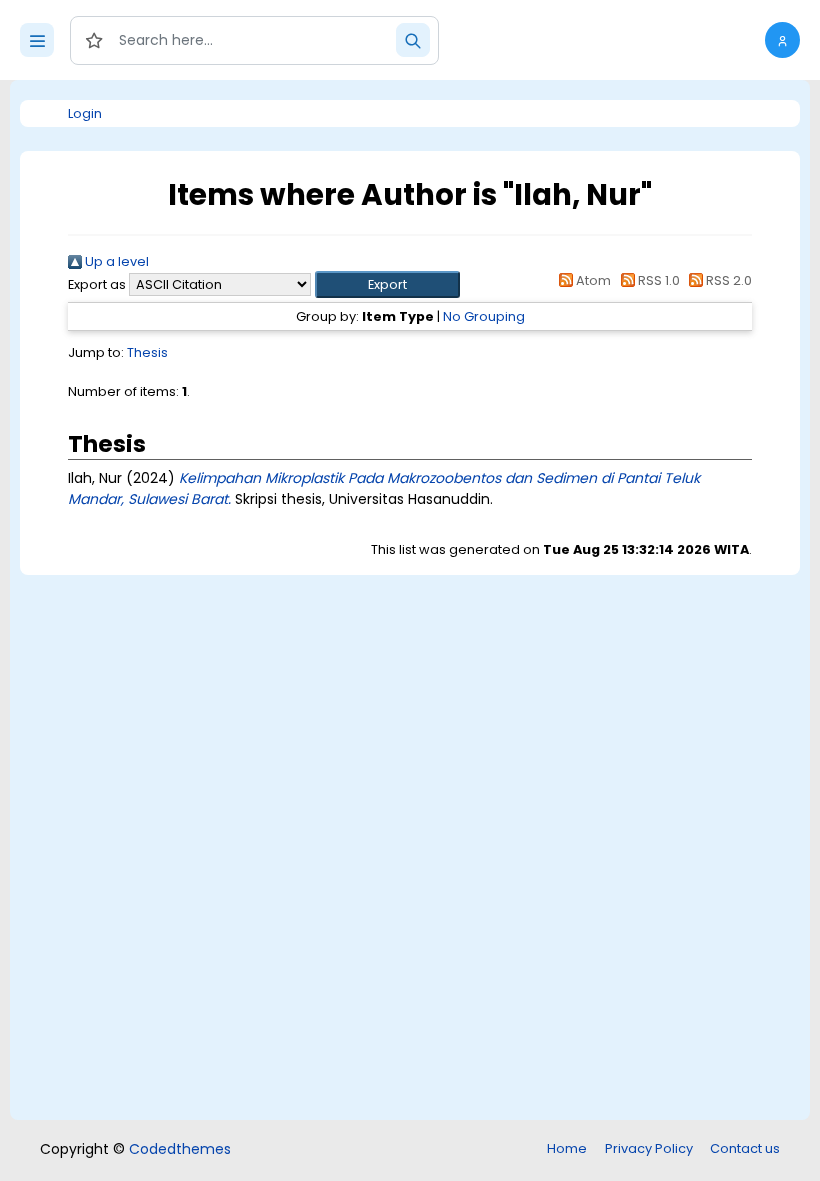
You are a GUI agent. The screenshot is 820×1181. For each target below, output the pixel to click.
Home (567, 1148)
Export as (97, 284)
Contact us (745, 1148)
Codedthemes (180, 1149)
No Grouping (484, 316)
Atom (592, 280)
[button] (782, 40)
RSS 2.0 (727, 280)
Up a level (115, 261)
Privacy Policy (649, 1148)
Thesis (147, 352)
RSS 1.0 (657, 280)
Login (85, 113)
